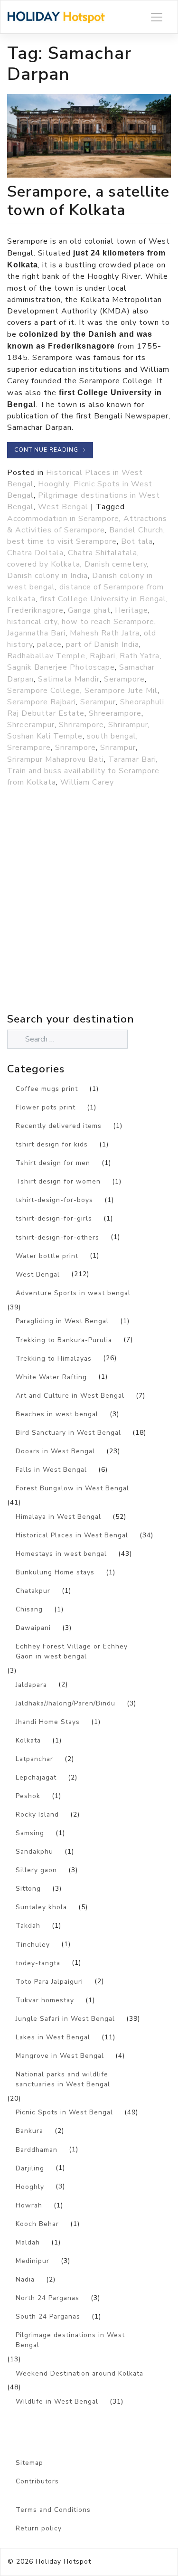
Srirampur (118, 748)
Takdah (28, 1926)
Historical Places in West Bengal (72, 1535)
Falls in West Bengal (51, 1470)
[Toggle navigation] (157, 17)
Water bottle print (47, 1256)
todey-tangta (38, 1963)
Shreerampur (31, 725)
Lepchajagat (36, 1777)
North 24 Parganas (47, 2298)
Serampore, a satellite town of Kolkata (88, 201)
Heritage (131, 610)
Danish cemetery (116, 564)
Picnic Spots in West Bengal (64, 2112)
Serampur (98, 702)
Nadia (25, 2279)
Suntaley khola (41, 1907)
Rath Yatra (140, 656)
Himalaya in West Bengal (58, 1517)
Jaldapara (31, 1685)
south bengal (112, 736)
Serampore (124, 679)
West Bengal (63, 507)
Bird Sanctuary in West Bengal (68, 1433)
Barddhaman (37, 2150)
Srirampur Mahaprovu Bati (56, 759)
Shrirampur (128, 725)
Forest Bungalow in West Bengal (72, 1488)
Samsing (30, 1833)
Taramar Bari (132, 759)
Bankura (29, 2131)
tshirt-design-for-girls (54, 1218)
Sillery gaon (36, 1870)
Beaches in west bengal (57, 1414)
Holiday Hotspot (63, 2562)
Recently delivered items (59, 1126)
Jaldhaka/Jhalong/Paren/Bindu (66, 1703)
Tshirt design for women (58, 1181)
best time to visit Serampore (62, 541)
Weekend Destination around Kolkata (80, 2373)
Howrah (29, 2205)
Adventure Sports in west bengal (73, 1293)
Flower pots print (46, 1107)
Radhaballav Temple (46, 656)
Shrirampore (81, 725)
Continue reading (50, 450)
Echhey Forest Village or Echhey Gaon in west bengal (72, 1651)
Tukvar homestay (45, 2000)
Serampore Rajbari (42, 702)
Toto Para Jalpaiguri (49, 1982)
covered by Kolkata (44, 564)
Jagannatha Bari (36, 633)
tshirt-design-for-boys (54, 1200)
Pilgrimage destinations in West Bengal (70, 2340)
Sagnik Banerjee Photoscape (61, 667)
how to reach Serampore (108, 622)
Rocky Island (37, 1814)
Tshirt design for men (53, 1163)
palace (49, 644)
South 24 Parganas (48, 2316)
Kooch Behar (37, 2224)
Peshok (28, 1796)
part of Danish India (103, 644)
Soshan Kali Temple (45, 736)
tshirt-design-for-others (57, 1237)
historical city (32, 622)
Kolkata (28, 1740)
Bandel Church (136, 530)
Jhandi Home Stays (48, 1722)
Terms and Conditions (53, 2510)
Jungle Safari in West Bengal (65, 2019)
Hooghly (54, 484)
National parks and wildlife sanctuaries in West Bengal (63, 2079)
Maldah (28, 2242)
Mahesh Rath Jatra (105, 633)
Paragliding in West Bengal (62, 1321)
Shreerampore (115, 713)
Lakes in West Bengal (53, 2037)
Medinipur (33, 2261)
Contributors (37, 2481)
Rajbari (103, 656)
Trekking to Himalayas (54, 1359)
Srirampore (75, 748)
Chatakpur (33, 1591)
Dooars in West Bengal (55, 1451)
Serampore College (44, 691)
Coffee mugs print (47, 1089)
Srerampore (29, 748)
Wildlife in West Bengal (57, 2401)
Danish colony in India (47, 576)
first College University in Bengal (103, 599)
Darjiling (30, 2168)
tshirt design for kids (52, 1144)
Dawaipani (33, 1628)
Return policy (39, 2528)
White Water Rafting (51, 1377)
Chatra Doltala (35, 553)
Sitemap (29, 2463)
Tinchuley (33, 1945)
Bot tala (137, 541)
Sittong (28, 1889)
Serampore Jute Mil (121, 691)
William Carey (87, 782)
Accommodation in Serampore (63, 519)
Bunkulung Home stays (55, 1572)
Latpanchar (34, 1759)
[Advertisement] (89, 921)
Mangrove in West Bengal (60, 2056)
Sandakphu (34, 1851)
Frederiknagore (35, 610)
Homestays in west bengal (61, 1554)
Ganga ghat (89, 610)
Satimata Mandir (69, 679)
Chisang (29, 1609)
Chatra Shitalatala (103, 553)
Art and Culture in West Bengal (70, 1396)
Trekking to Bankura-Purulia (64, 1340)
